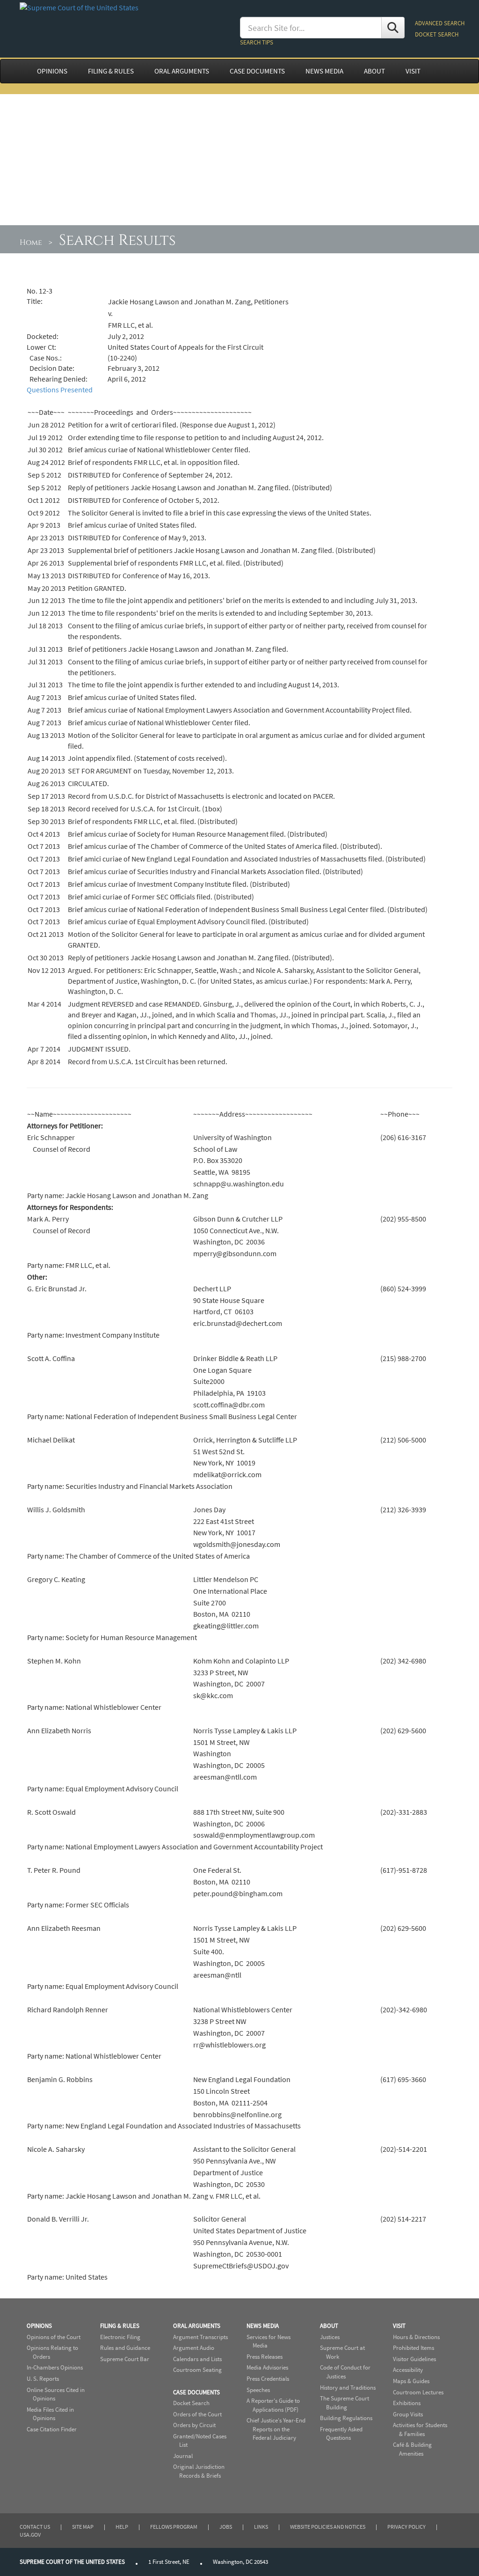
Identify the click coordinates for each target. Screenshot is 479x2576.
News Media (263, 2326)
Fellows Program (174, 2527)
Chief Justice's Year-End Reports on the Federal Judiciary (276, 2429)
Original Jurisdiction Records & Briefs (199, 2471)
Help (122, 2527)
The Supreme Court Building (345, 2403)
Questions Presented (60, 390)
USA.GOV (30, 2535)
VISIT (413, 71)
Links (261, 2527)
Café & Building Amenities (412, 2449)
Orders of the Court (197, 2414)
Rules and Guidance (125, 2348)
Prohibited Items (414, 2348)
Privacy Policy (406, 2527)
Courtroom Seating (197, 2370)
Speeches (258, 2390)
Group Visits (408, 2414)
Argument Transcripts (200, 2337)
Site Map (83, 2527)
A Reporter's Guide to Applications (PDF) (273, 2405)
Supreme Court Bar (125, 2359)
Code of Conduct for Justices (345, 2372)
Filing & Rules (120, 2326)
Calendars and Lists (197, 2359)
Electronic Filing (120, 2337)
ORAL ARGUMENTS (182, 71)
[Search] (393, 28)
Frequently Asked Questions (341, 2434)
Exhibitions (407, 2403)
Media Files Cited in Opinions (50, 2414)
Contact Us (35, 2527)
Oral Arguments (197, 2326)
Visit (399, 2326)
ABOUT (374, 71)
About (329, 2326)
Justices (330, 2337)
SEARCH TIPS (257, 42)
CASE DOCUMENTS (257, 71)
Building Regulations (346, 2418)
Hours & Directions (416, 2337)
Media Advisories (267, 2367)
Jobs (226, 2527)
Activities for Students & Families (420, 2429)
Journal (183, 2456)
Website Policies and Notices (328, 2527)
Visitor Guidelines (414, 2359)
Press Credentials (268, 2379)
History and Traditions (348, 2388)
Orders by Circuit (194, 2425)
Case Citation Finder (52, 2429)
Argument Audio (194, 2348)
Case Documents (196, 2392)
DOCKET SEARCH (437, 34)
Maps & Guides (411, 2381)
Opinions (39, 2326)
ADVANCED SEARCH (440, 23)
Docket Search (191, 2403)
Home (31, 243)
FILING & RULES (111, 71)
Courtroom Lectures (418, 2392)
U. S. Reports (43, 2379)
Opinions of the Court (54, 2337)
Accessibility (408, 2370)
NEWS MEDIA (324, 71)
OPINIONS (52, 71)
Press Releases (265, 2357)
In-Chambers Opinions (55, 2367)
